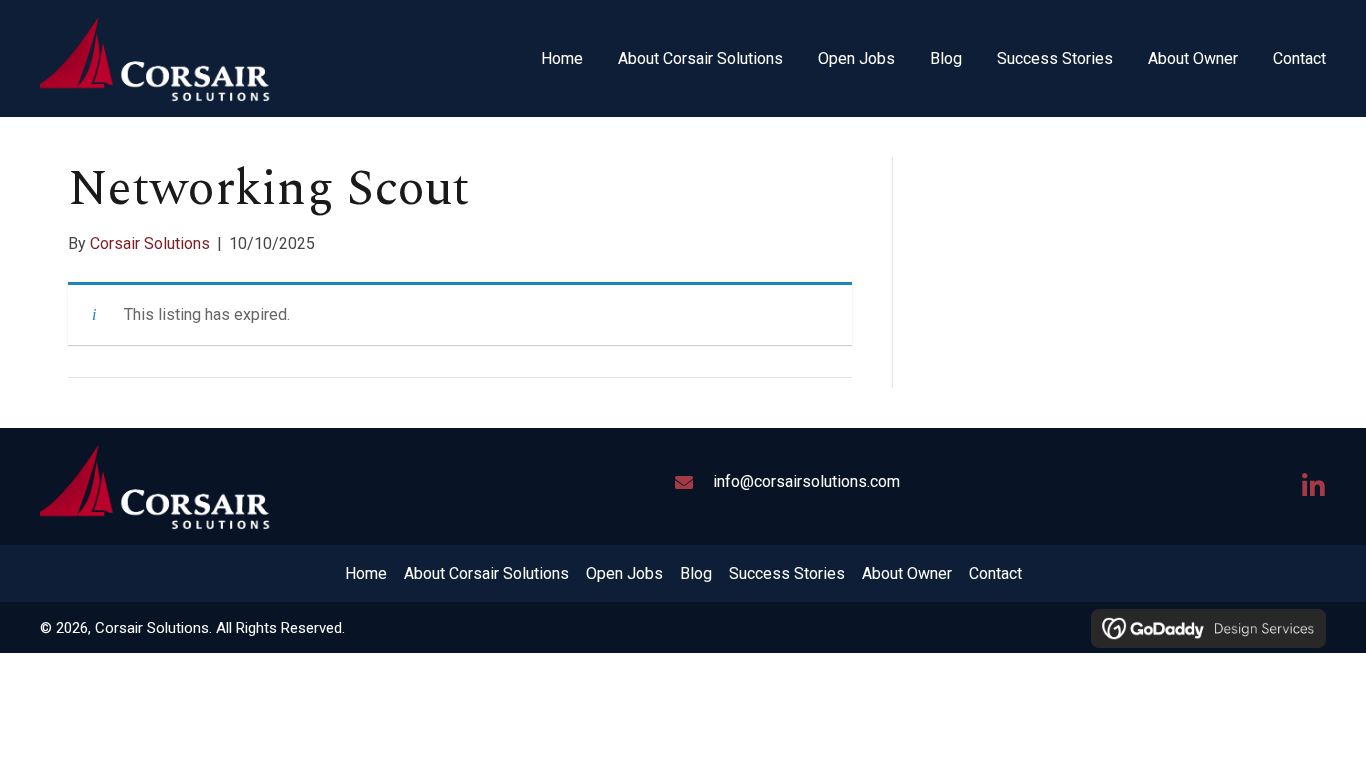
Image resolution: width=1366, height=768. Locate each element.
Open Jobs (624, 574)
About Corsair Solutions (486, 574)
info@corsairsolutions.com (806, 481)
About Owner (907, 574)
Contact (995, 574)
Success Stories (787, 574)
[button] (1313, 486)
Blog (696, 574)
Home (366, 574)
